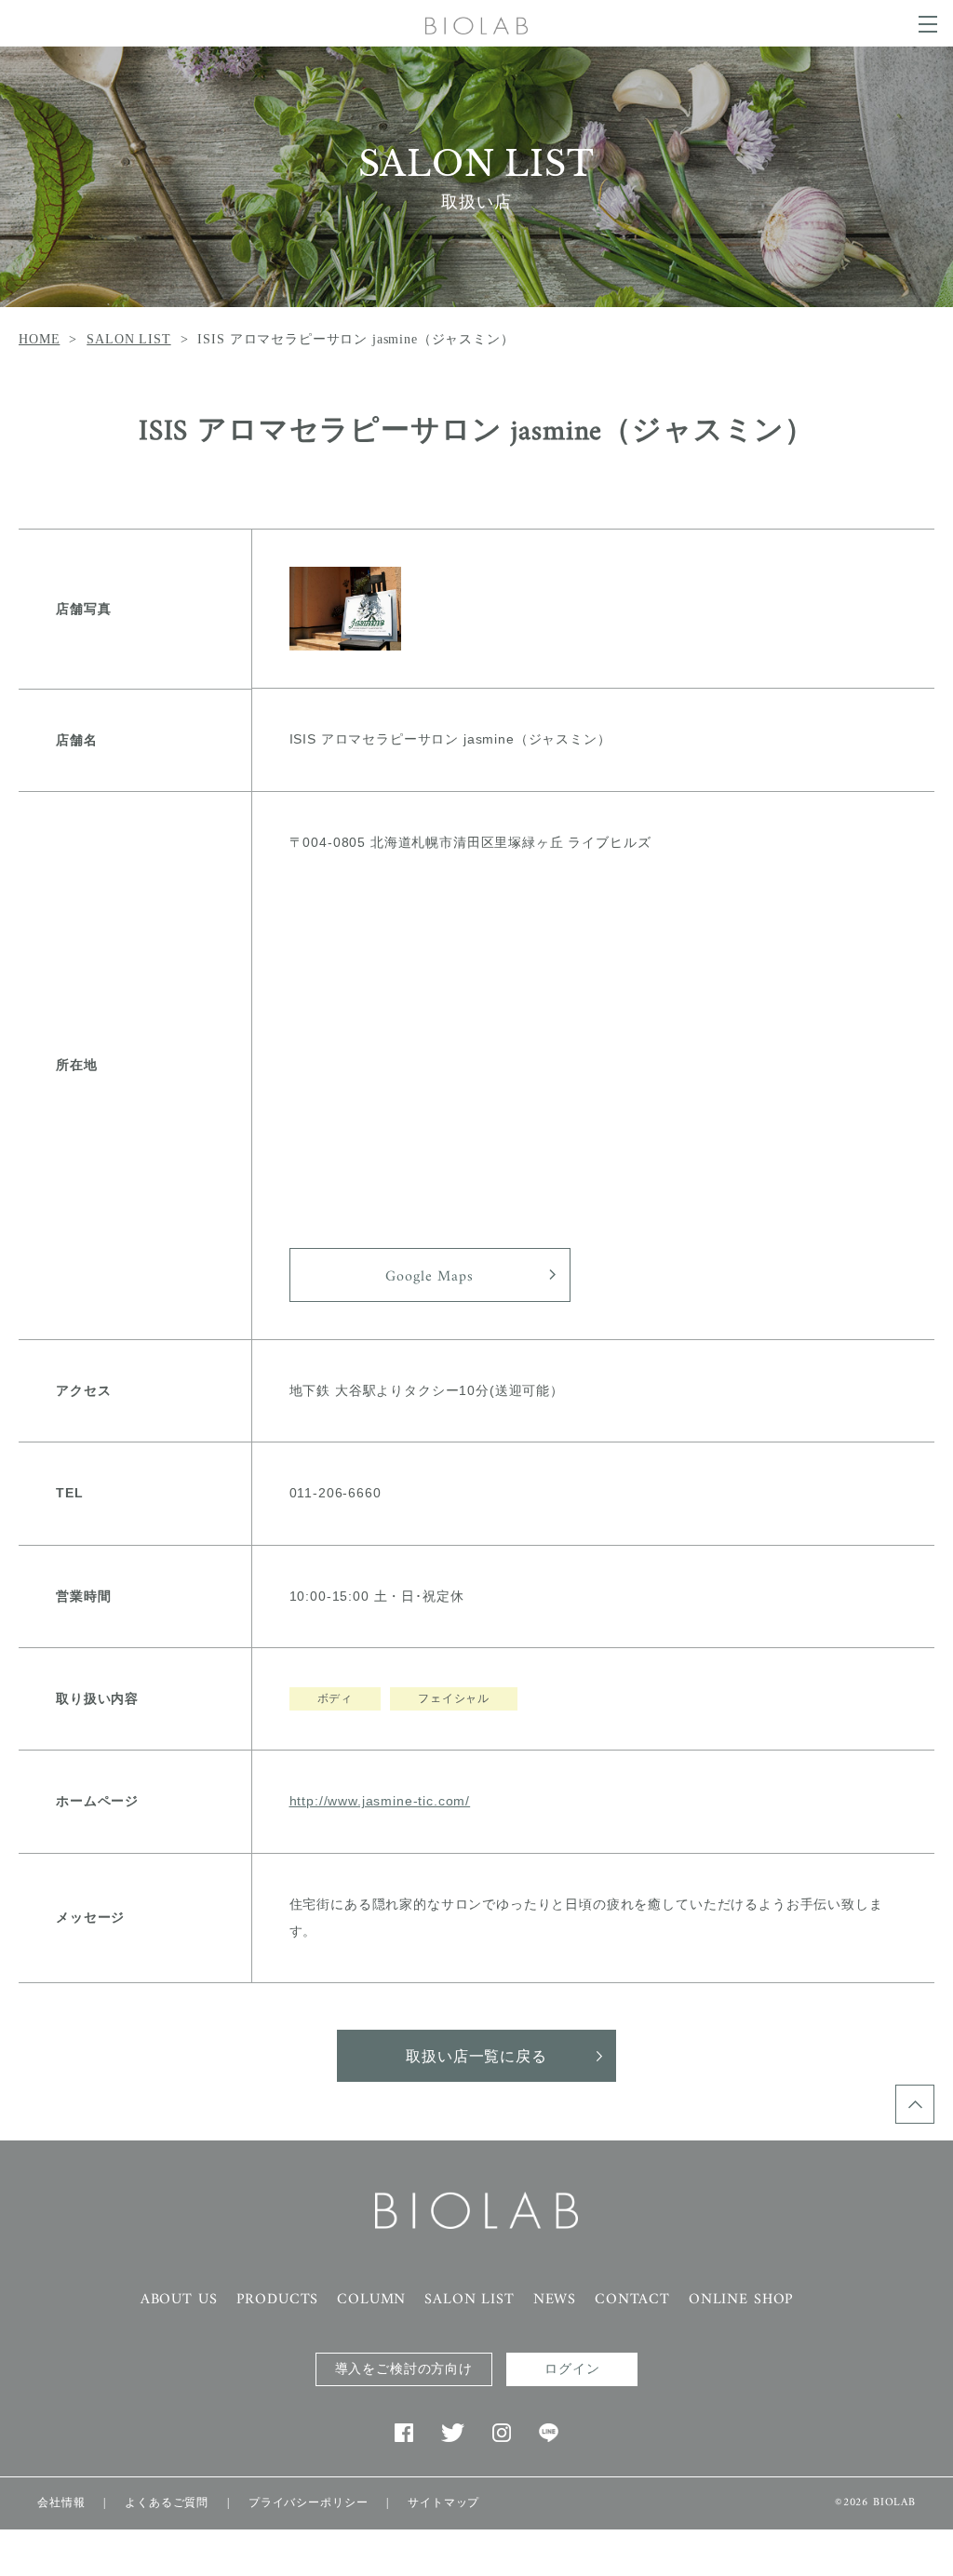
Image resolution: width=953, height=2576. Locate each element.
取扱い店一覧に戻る (476, 2058)
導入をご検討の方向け (404, 2369)
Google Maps (429, 1277)
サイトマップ (443, 2502)
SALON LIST (128, 339)
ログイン (572, 2369)
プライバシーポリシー (308, 2502)
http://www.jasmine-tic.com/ (380, 1801)
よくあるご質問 (167, 2502)
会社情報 (61, 2502)
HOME (39, 339)
